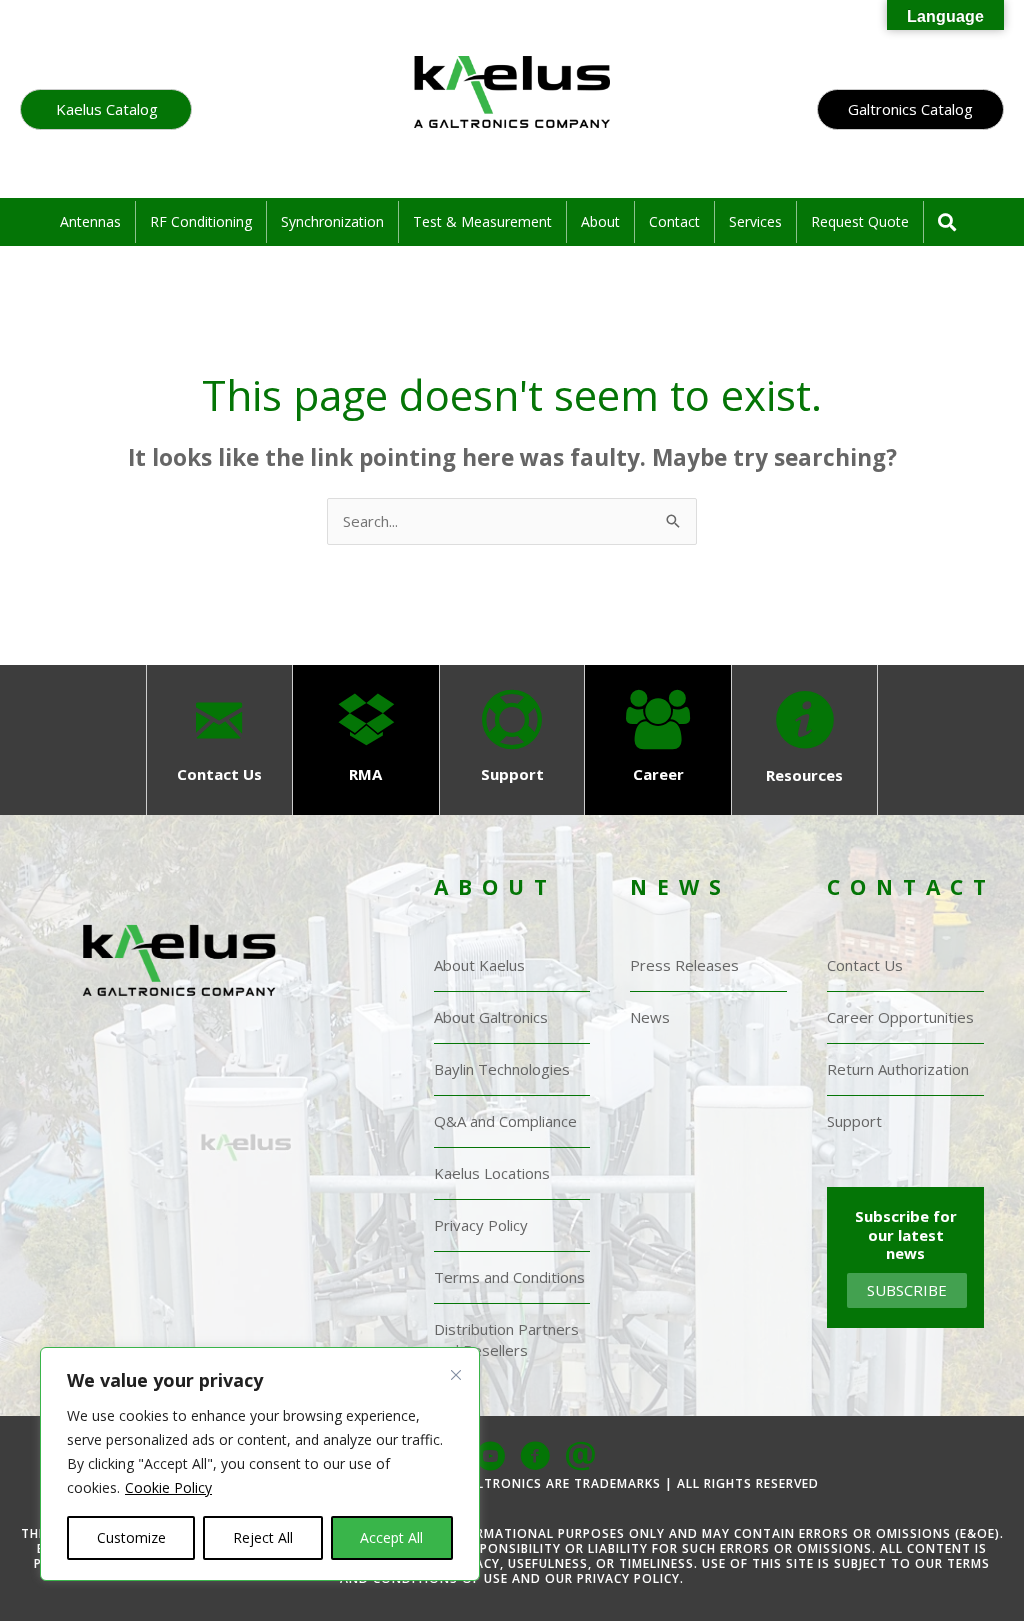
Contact (674, 221)
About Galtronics (491, 1017)
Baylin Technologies (502, 1069)
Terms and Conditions (509, 1277)
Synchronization (332, 221)
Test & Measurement (482, 221)
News (650, 1017)
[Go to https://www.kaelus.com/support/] (512, 739)
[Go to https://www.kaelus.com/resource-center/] (804, 740)
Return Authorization (898, 1069)
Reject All (263, 1537)
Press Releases (684, 965)
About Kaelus (479, 965)
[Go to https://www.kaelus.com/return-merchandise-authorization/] (366, 739)
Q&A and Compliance (505, 1121)
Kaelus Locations (492, 1173)
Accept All (391, 1537)
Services (755, 221)
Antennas (90, 221)
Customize (131, 1537)
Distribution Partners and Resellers (506, 1339)
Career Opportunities (900, 1017)
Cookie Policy (168, 1487)
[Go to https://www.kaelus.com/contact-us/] (219, 739)
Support (854, 1121)
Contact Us (865, 965)
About (600, 221)
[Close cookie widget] (456, 1392)
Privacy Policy (481, 1225)
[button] (106, 109)
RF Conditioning (201, 221)
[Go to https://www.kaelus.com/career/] (658, 739)
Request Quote (860, 221)
